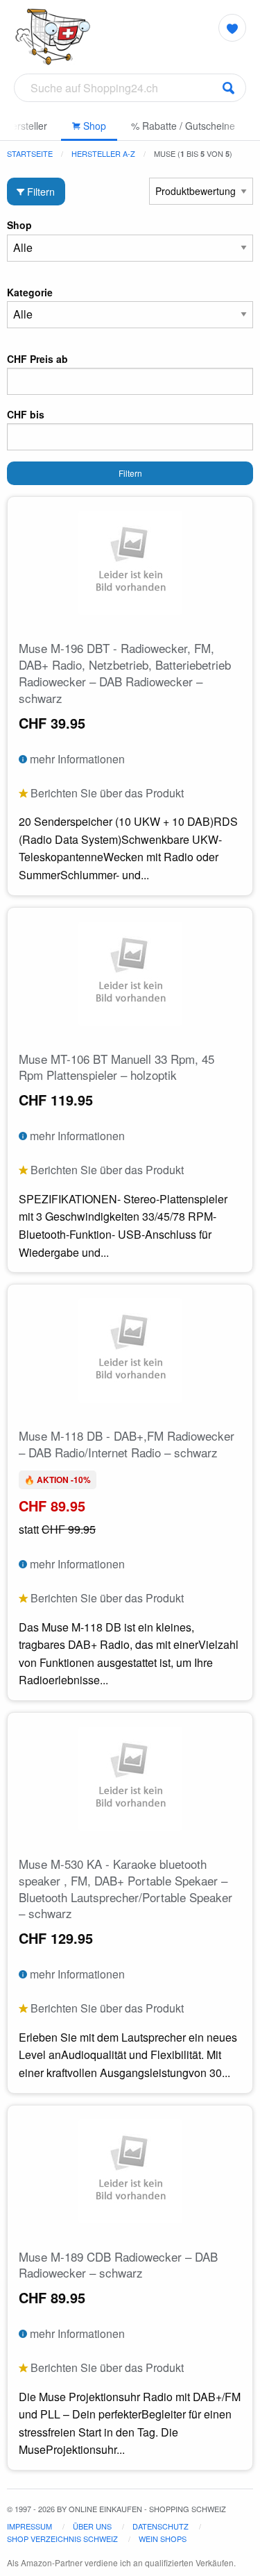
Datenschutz (161, 2526)
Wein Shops (163, 2539)
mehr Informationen (76, 759)
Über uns (92, 2526)
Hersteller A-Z (103, 153)
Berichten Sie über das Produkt (106, 793)
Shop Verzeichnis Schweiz (62, 2539)
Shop (93, 126)
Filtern (40, 191)
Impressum (29, 2526)
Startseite (30, 153)
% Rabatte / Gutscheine (183, 126)
